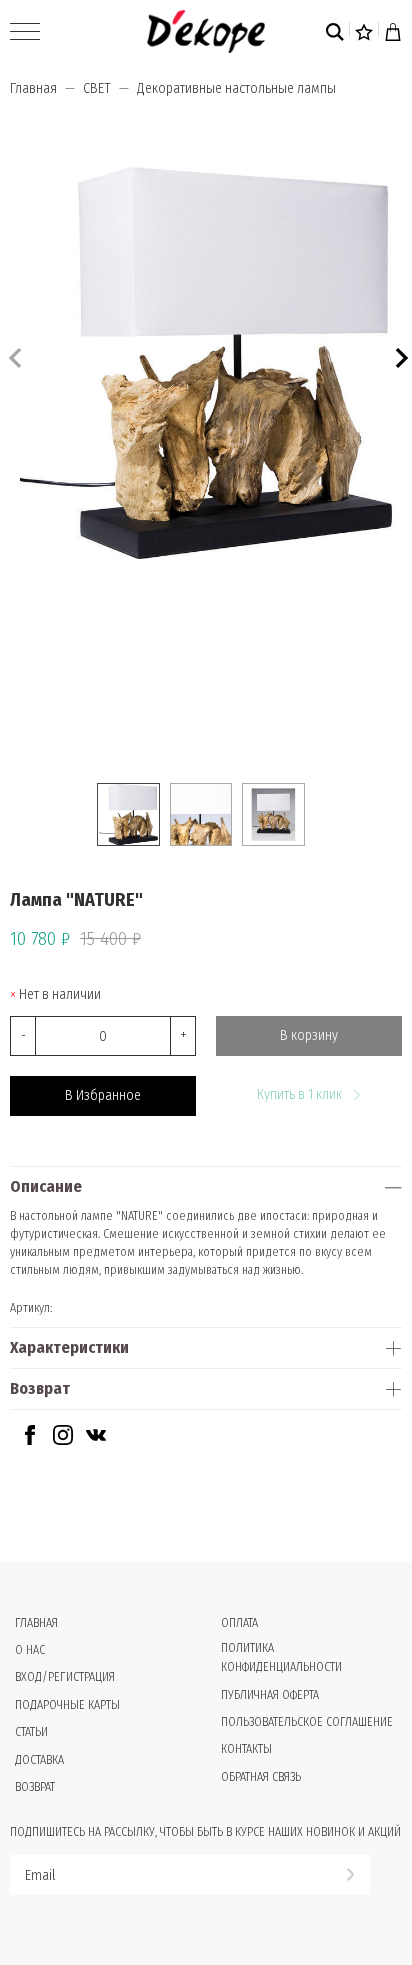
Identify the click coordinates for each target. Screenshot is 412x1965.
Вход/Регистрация (65, 1677)
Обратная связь (261, 1777)
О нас (30, 1650)
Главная (33, 88)
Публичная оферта (270, 1695)
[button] (399, 355)
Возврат (40, 1388)
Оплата (239, 1623)
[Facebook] (30, 1440)
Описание (46, 1186)
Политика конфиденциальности (281, 1657)
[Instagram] (63, 1440)
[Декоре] (205, 31)
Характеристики (69, 1347)
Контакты (246, 1749)
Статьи (31, 1732)
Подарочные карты (67, 1705)
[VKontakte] (96, 1440)
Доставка (39, 1760)
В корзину (309, 1035)
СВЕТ (97, 88)
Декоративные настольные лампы (236, 88)
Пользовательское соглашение (307, 1722)
